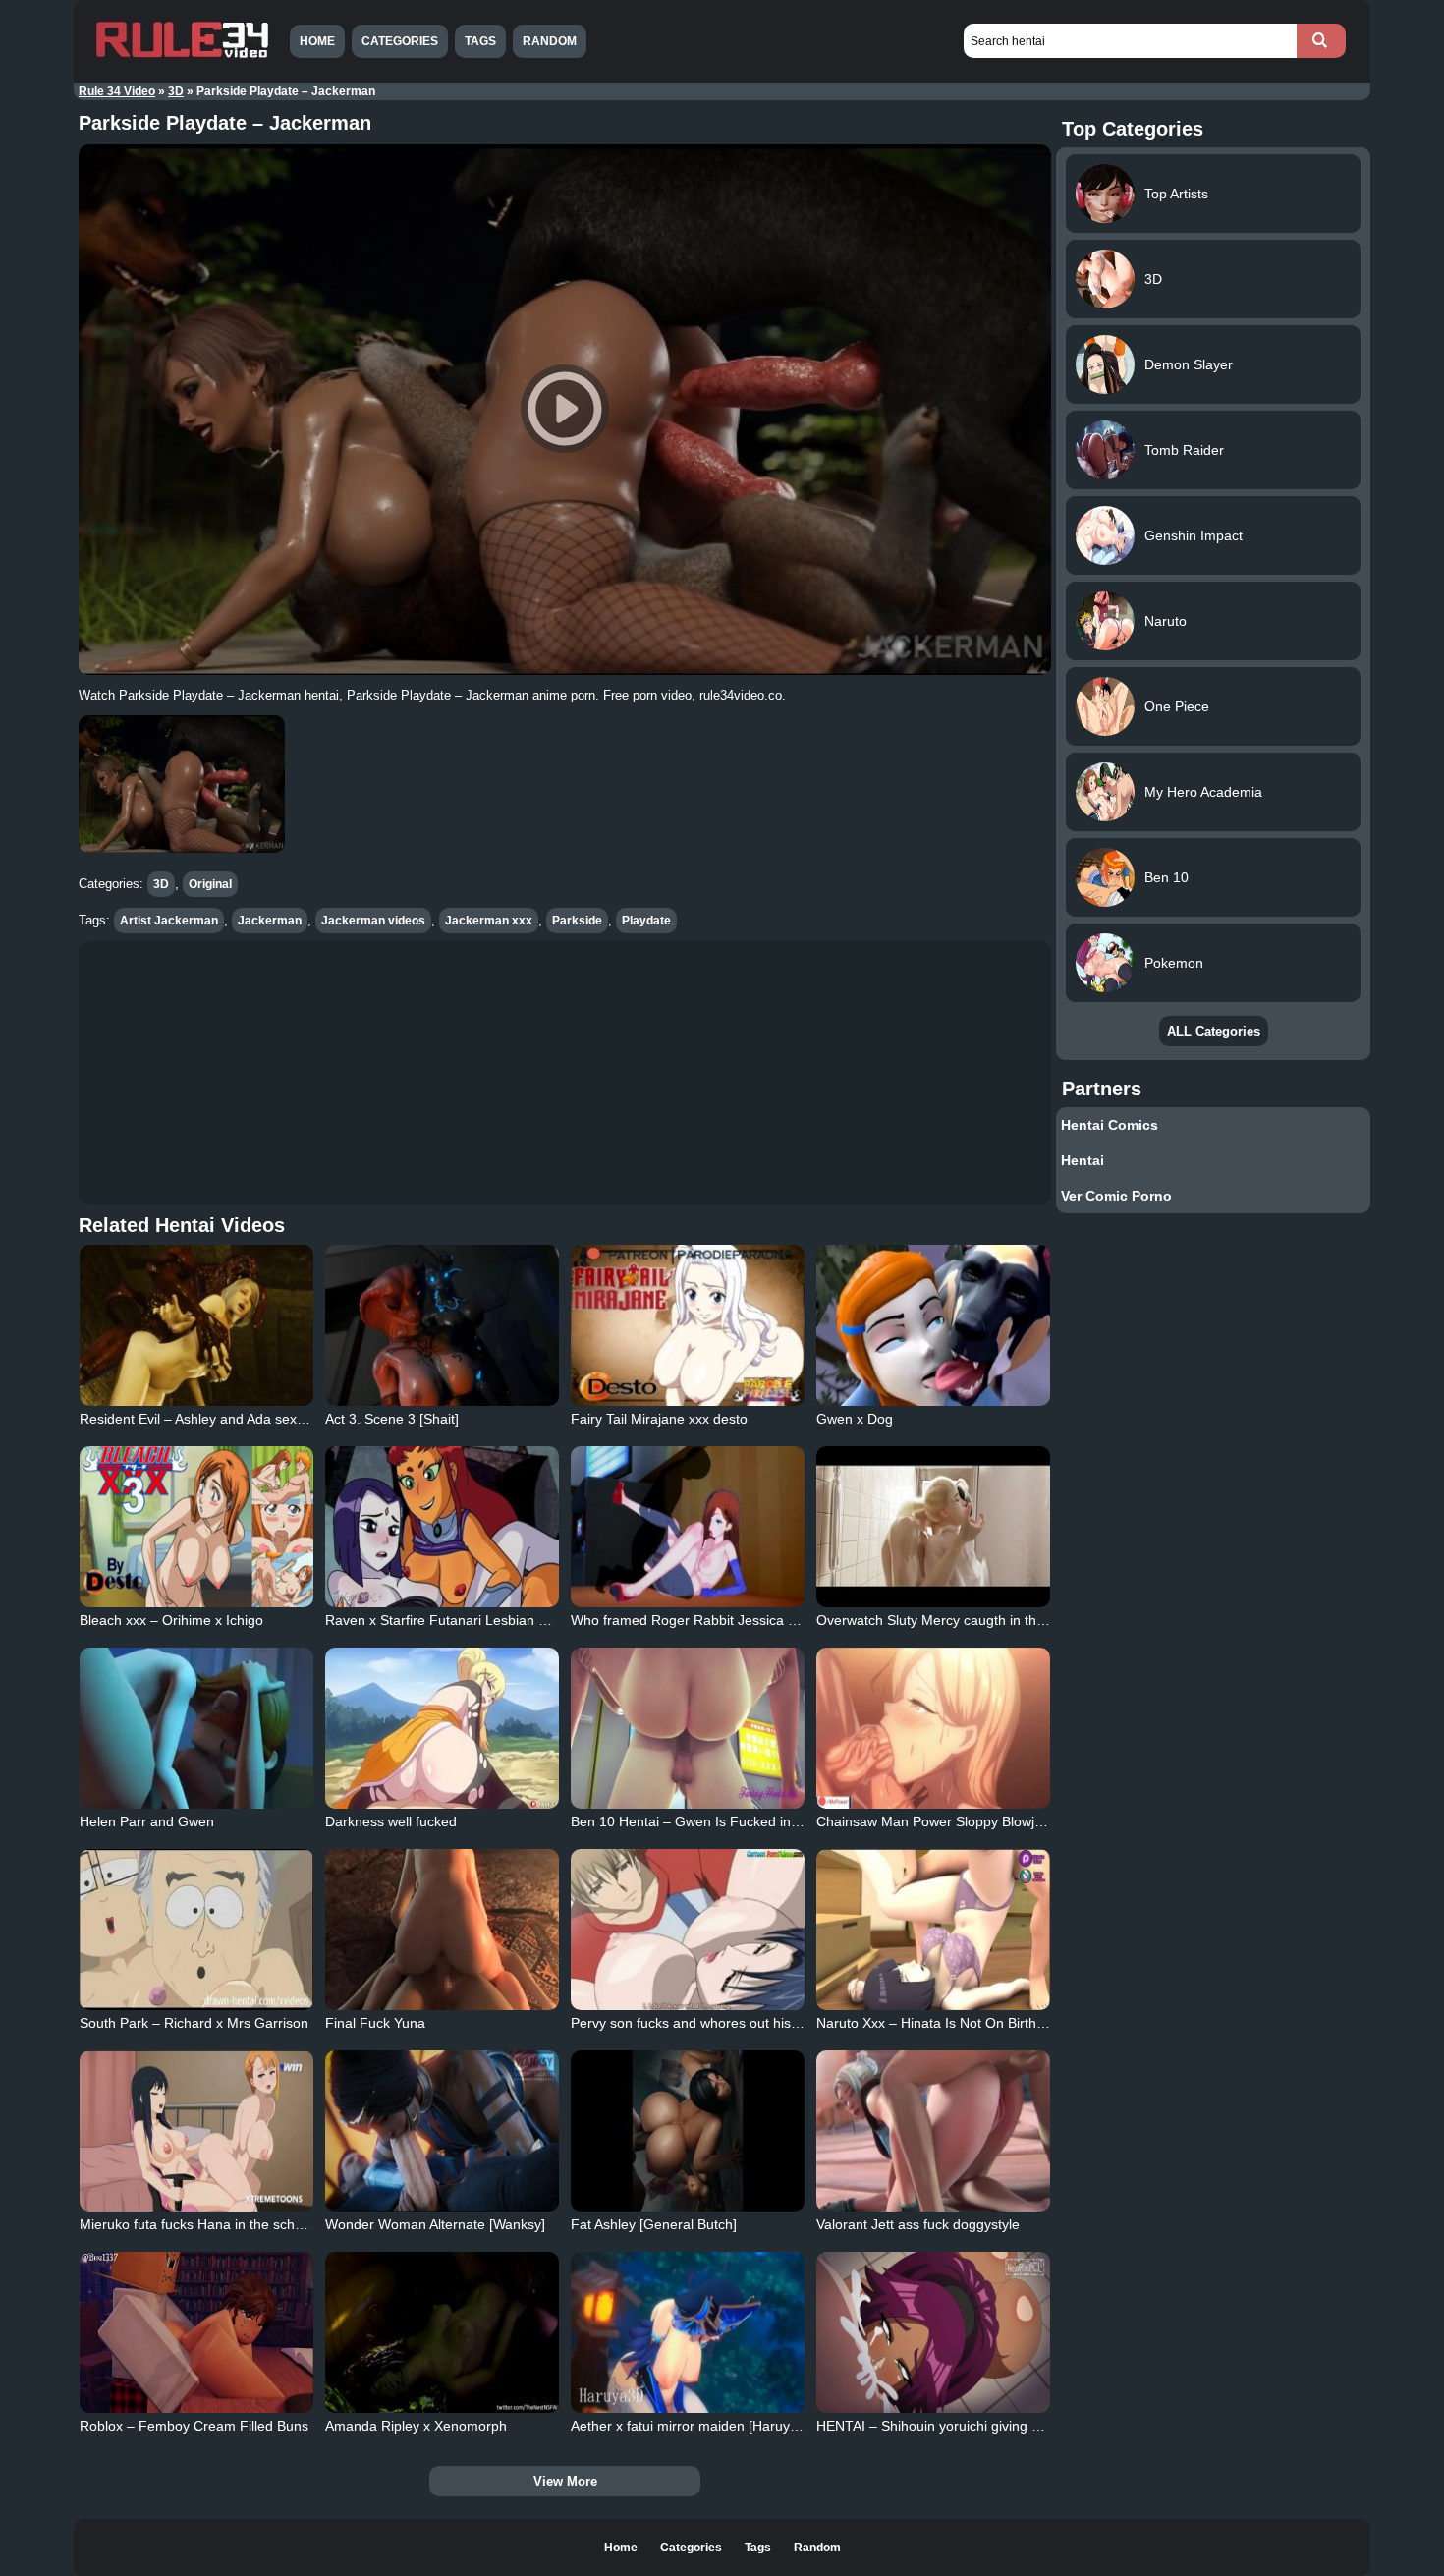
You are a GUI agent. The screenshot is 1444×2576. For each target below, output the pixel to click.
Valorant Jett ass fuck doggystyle (918, 2224)
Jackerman (270, 921)
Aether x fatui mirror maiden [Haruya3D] (695, 2426)
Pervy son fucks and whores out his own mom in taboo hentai (761, 2023)
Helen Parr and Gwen (147, 1821)
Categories (400, 41)
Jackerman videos (373, 921)
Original (210, 884)
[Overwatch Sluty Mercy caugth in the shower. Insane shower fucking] (933, 1527)
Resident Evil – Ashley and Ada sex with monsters (233, 1419)
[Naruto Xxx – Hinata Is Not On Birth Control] (933, 1930)
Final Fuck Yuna (375, 2023)
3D (176, 91)
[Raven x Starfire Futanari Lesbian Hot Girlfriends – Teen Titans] (442, 1527)
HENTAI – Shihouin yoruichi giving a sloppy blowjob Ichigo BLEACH (1025, 2426)
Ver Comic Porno (1116, 1196)
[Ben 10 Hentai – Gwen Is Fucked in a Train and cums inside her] (688, 1728)
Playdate (646, 921)
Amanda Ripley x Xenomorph (416, 2426)
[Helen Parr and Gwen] (196, 1728)
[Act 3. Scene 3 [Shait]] (442, 1325)
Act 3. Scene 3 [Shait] (392, 1419)
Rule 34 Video (117, 91)
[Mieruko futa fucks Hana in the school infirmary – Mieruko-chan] (196, 2131)
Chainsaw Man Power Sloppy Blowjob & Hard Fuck (974, 1821)
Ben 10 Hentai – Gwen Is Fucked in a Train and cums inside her (769, 1821)
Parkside (577, 921)
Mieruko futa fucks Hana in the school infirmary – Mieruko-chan (276, 2224)
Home (317, 41)
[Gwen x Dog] (933, 1325)
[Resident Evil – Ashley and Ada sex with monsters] (196, 1325)
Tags (480, 41)
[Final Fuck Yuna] (442, 1930)
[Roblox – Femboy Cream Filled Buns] (196, 2332)
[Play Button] (565, 410)
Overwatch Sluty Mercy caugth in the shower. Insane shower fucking (1028, 1620)
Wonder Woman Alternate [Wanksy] (435, 2224)
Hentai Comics (1110, 1125)
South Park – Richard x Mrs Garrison (194, 2023)
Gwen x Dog (855, 1419)
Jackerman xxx (489, 921)
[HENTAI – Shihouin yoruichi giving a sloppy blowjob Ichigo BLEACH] (933, 2332)
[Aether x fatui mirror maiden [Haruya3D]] (688, 2332)
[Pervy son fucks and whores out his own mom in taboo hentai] (688, 1930)
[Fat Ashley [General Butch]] (688, 2131)
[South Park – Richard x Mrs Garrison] (196, 1930)
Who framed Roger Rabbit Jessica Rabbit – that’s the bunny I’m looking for (803, 1620)
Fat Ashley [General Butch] (654, 2224)
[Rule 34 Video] (182, 56)
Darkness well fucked (391, 1821)
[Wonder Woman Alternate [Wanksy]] (442, 2131)
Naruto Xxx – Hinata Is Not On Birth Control (951, 2023)
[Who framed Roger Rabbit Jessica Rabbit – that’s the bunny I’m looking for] (688, 1527)
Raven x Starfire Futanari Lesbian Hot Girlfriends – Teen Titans (520, 1620)
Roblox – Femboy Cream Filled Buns (194, 2426)
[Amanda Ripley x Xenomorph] (442, 2332)
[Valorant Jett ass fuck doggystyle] (933, 2131)
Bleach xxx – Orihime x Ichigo (171, 1620)
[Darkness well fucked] (442, 1728)
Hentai (1083, 1160)
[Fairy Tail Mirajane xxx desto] (688, 1325)
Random (550, 41)
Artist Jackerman (169, 921)
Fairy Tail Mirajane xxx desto (659, 1419)
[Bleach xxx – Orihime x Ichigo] (196, 1527)
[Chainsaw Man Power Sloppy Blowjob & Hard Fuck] (933, 1728)
